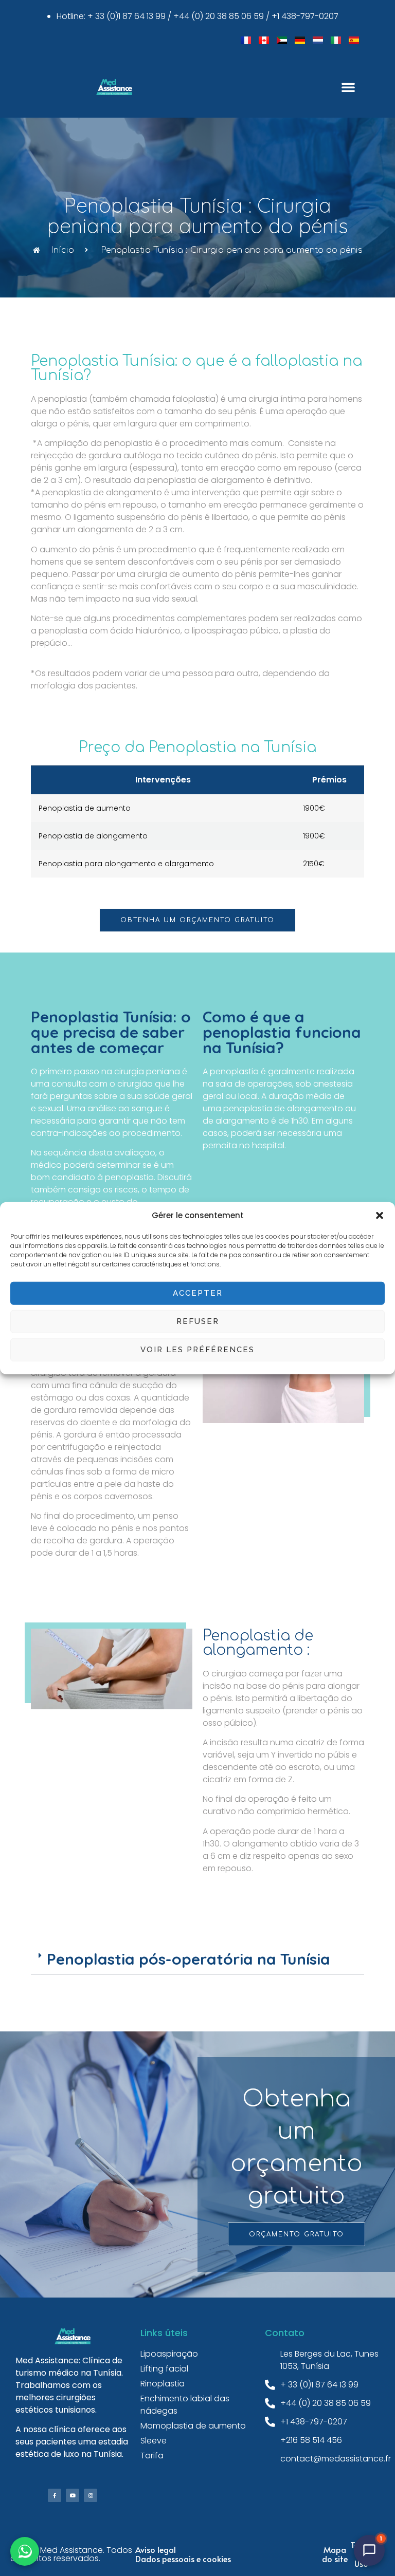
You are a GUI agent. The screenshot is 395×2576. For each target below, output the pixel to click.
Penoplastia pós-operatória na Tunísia (188, 1959)
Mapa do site (335, 2554)
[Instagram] (91, 2495)
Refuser (198, 1321)
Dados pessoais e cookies (183, 2559)
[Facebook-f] (55, 2495)
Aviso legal (156, 2549)
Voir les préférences (197, 1350)
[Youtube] (73, 2495)
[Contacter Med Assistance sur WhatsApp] (25, 2551)
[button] (380, 1216)
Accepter (198, 1293)
